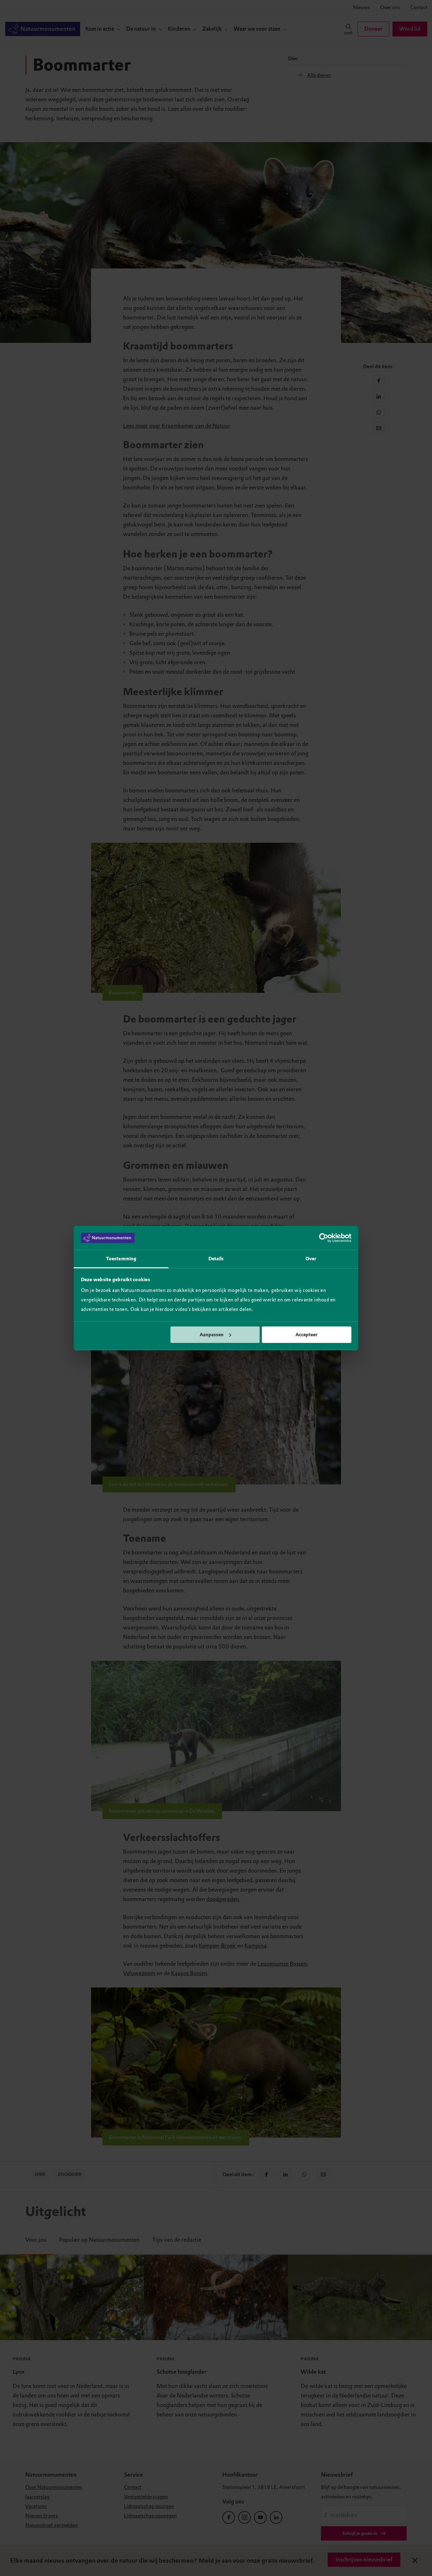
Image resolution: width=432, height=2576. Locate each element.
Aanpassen (212, 1335)
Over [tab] (311, 1259)
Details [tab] (216, 1259)
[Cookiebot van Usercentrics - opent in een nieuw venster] (324, 1238)
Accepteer (306, 1335)
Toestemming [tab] (121, 1259)
